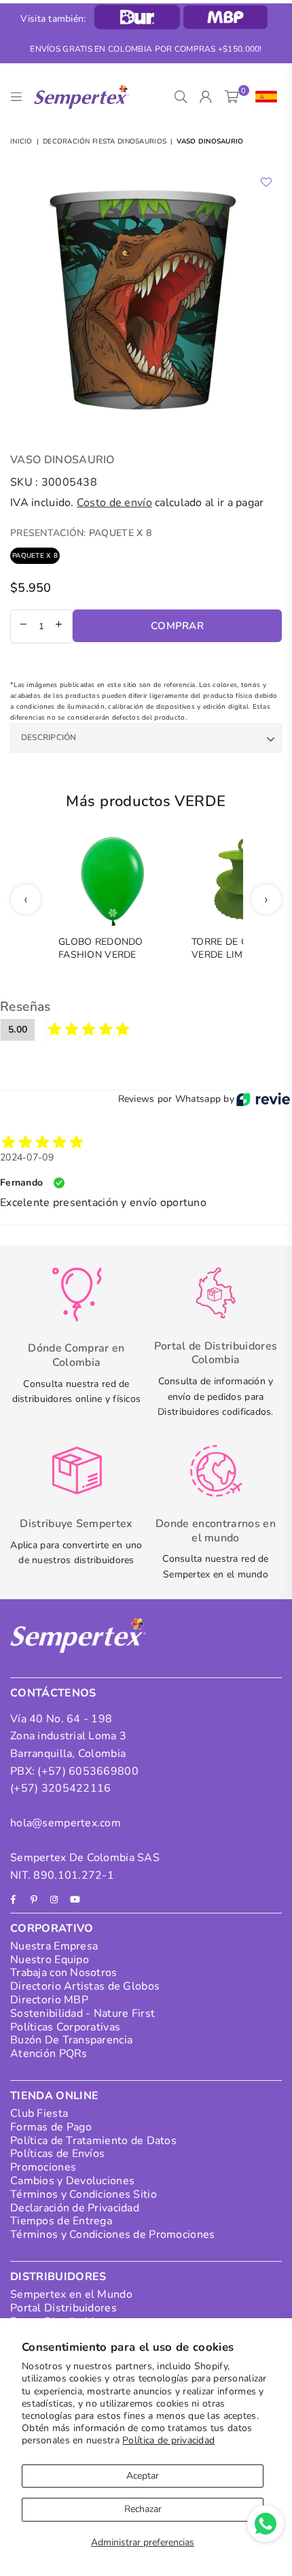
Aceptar (143, 2476)
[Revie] (263, 1099)
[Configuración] (263, 97)
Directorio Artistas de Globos (85, 1986)
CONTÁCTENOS (53, 1693)
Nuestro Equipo (50, 1960)
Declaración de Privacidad (75, 2208)
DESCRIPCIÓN (49, 737)
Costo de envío (114, 503)
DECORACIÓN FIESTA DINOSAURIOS (105, 141)
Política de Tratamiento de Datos (93, 2141)
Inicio (21, 141)
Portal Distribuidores (63, 2308)
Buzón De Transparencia (71, 2040)
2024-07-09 (27, 1157)
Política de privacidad (168, 2440)
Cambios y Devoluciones (72, 2181)
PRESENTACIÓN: (81, 533)
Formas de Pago (51, 2127)
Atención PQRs (49, 2054)
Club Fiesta (39, 2113)
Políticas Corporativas (65, 2027)
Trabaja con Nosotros (64, 1973)
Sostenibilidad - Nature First (83, 2013)
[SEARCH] (181, 97)
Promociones (43, 2167)
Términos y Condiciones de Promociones (112, 2235)
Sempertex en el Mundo (71, 2294)
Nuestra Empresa (54, 1946)
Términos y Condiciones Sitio (84, 2194)
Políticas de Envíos (57, 2154)
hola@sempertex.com (66, 1823)
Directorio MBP (49, 2000)
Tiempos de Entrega (61, 2221)
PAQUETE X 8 (35, 556)
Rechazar (143, 2509)
